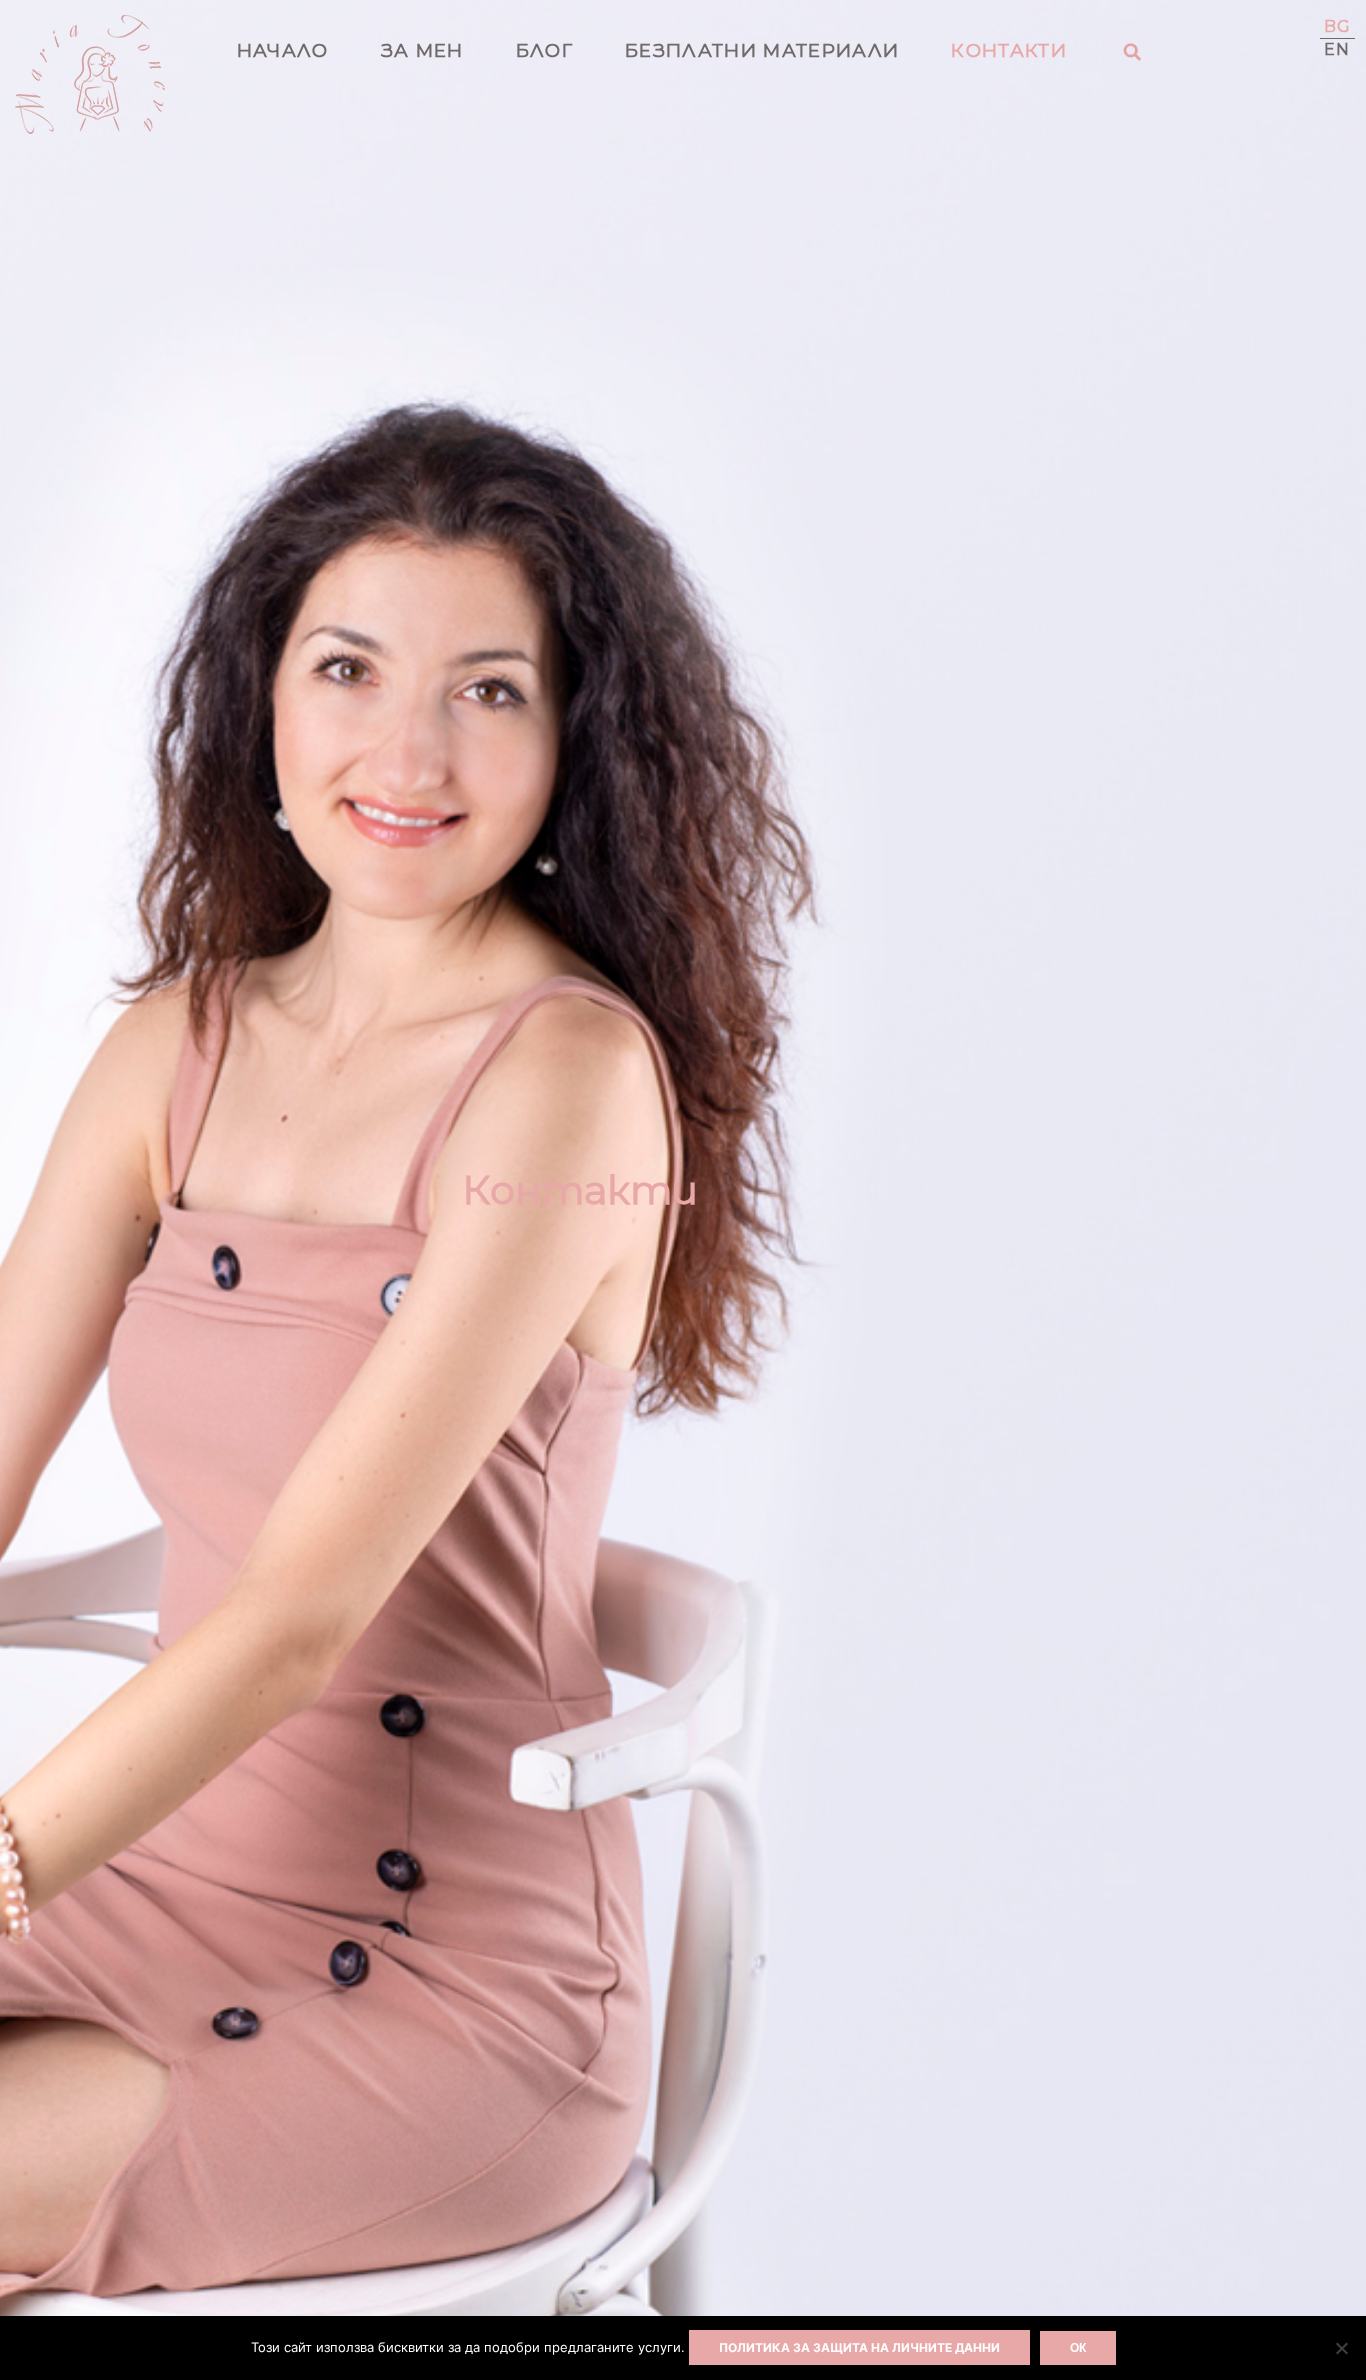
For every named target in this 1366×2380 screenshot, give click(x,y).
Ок (1078, 2348)
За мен (422, 50)
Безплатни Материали (762, 50)
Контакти (1009, 50)
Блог (544, 50)
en (1337, 49)
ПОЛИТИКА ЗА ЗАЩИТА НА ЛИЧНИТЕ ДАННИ (859, 2347)
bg (1338, 26)
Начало (283, 50)
